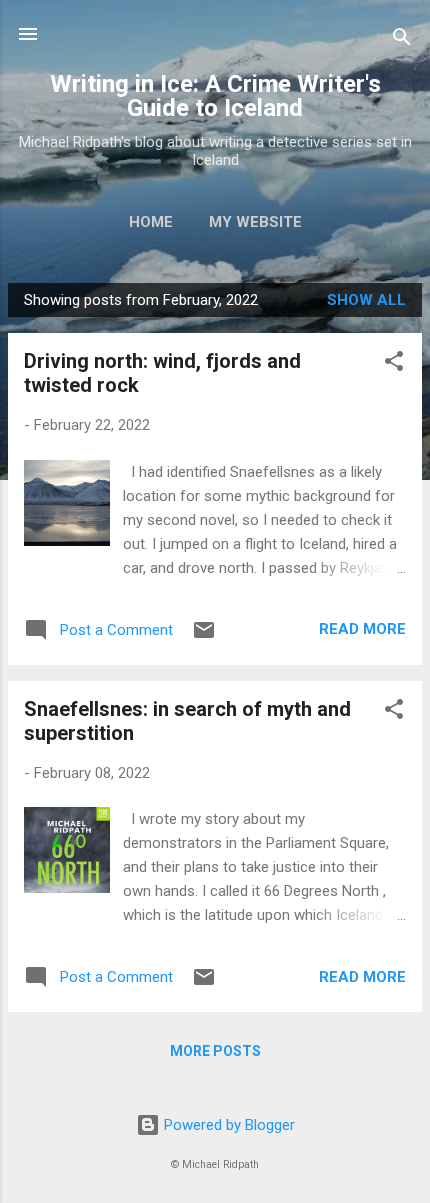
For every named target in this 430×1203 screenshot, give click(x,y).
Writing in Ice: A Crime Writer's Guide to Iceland (215, 96)
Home (151, 222)
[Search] (402, 40)
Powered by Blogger (227, 1125)
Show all (366, 300)
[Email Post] (204, 637)
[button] (394, 364)
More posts (215, 1051)
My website (255, 222)
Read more (362, 629)
